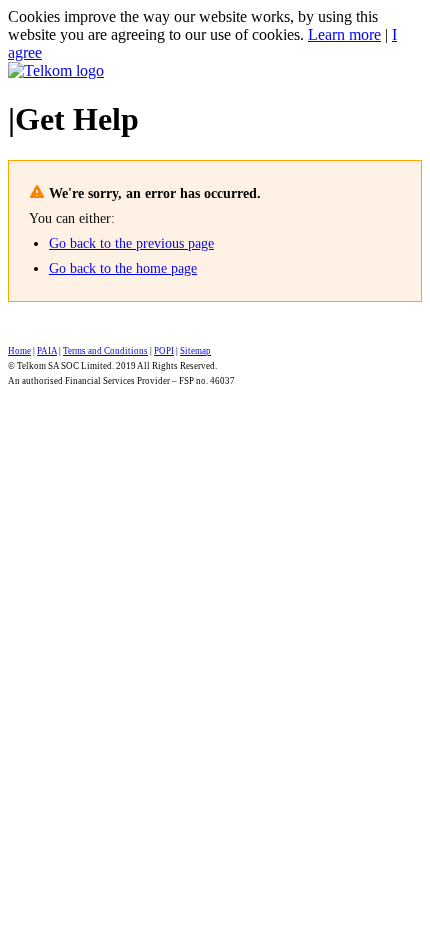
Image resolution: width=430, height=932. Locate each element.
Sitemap (195, 351)
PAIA (47, 351)
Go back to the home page (123, 268)
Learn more (344, 34)
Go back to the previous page (131, 243)
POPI (164, 351)
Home (19, 351)
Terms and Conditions (105, 351)
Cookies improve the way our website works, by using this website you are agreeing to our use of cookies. (193, 25)
